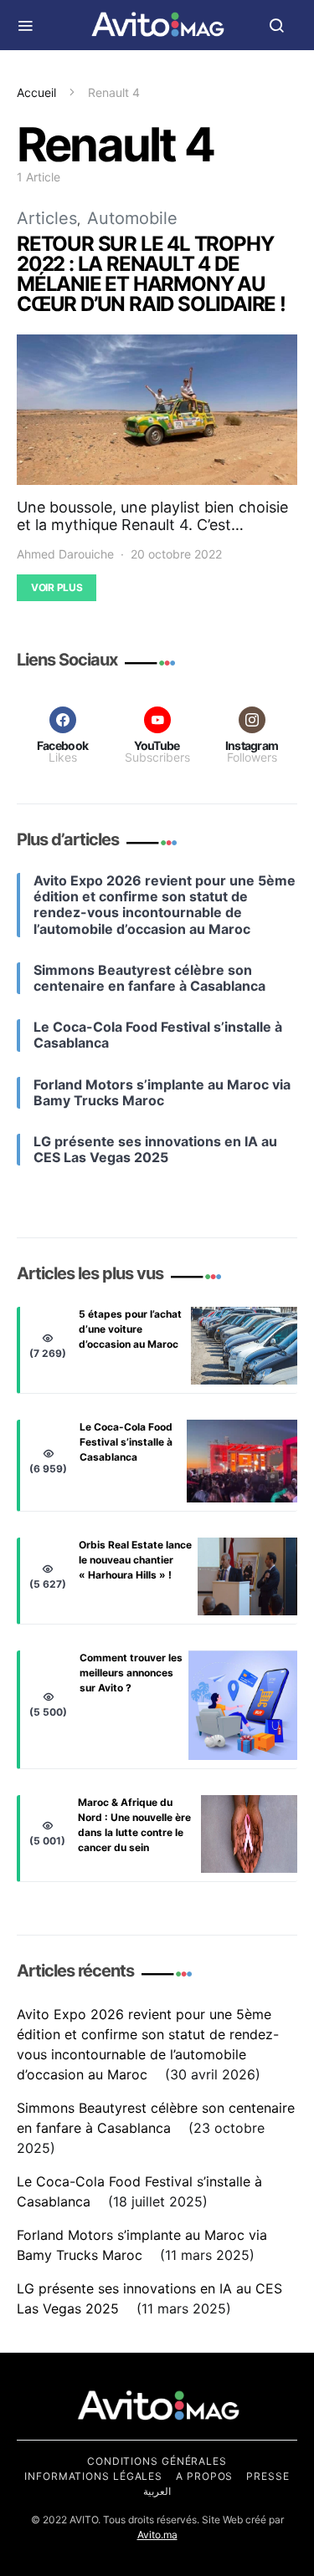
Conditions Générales (157, 2461)
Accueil (36, 92)
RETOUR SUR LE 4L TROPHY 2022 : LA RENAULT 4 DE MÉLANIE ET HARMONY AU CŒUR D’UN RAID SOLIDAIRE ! (151, 274)
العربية (157, 2491)
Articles (47, 218)
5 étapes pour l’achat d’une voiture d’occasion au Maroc (130, 1329)
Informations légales (93, 2476)
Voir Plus (57, 587)
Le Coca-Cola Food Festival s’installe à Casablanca (126, 1442)
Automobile (132, 218)
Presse (268, 2476)
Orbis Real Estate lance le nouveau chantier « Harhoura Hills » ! (135, 1560)
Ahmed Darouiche (65, 554)
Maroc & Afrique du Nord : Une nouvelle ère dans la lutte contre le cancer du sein (134, 1825)
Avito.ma (157, 2535)
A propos (204, 2476)
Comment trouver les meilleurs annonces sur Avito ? (131, 1673)
